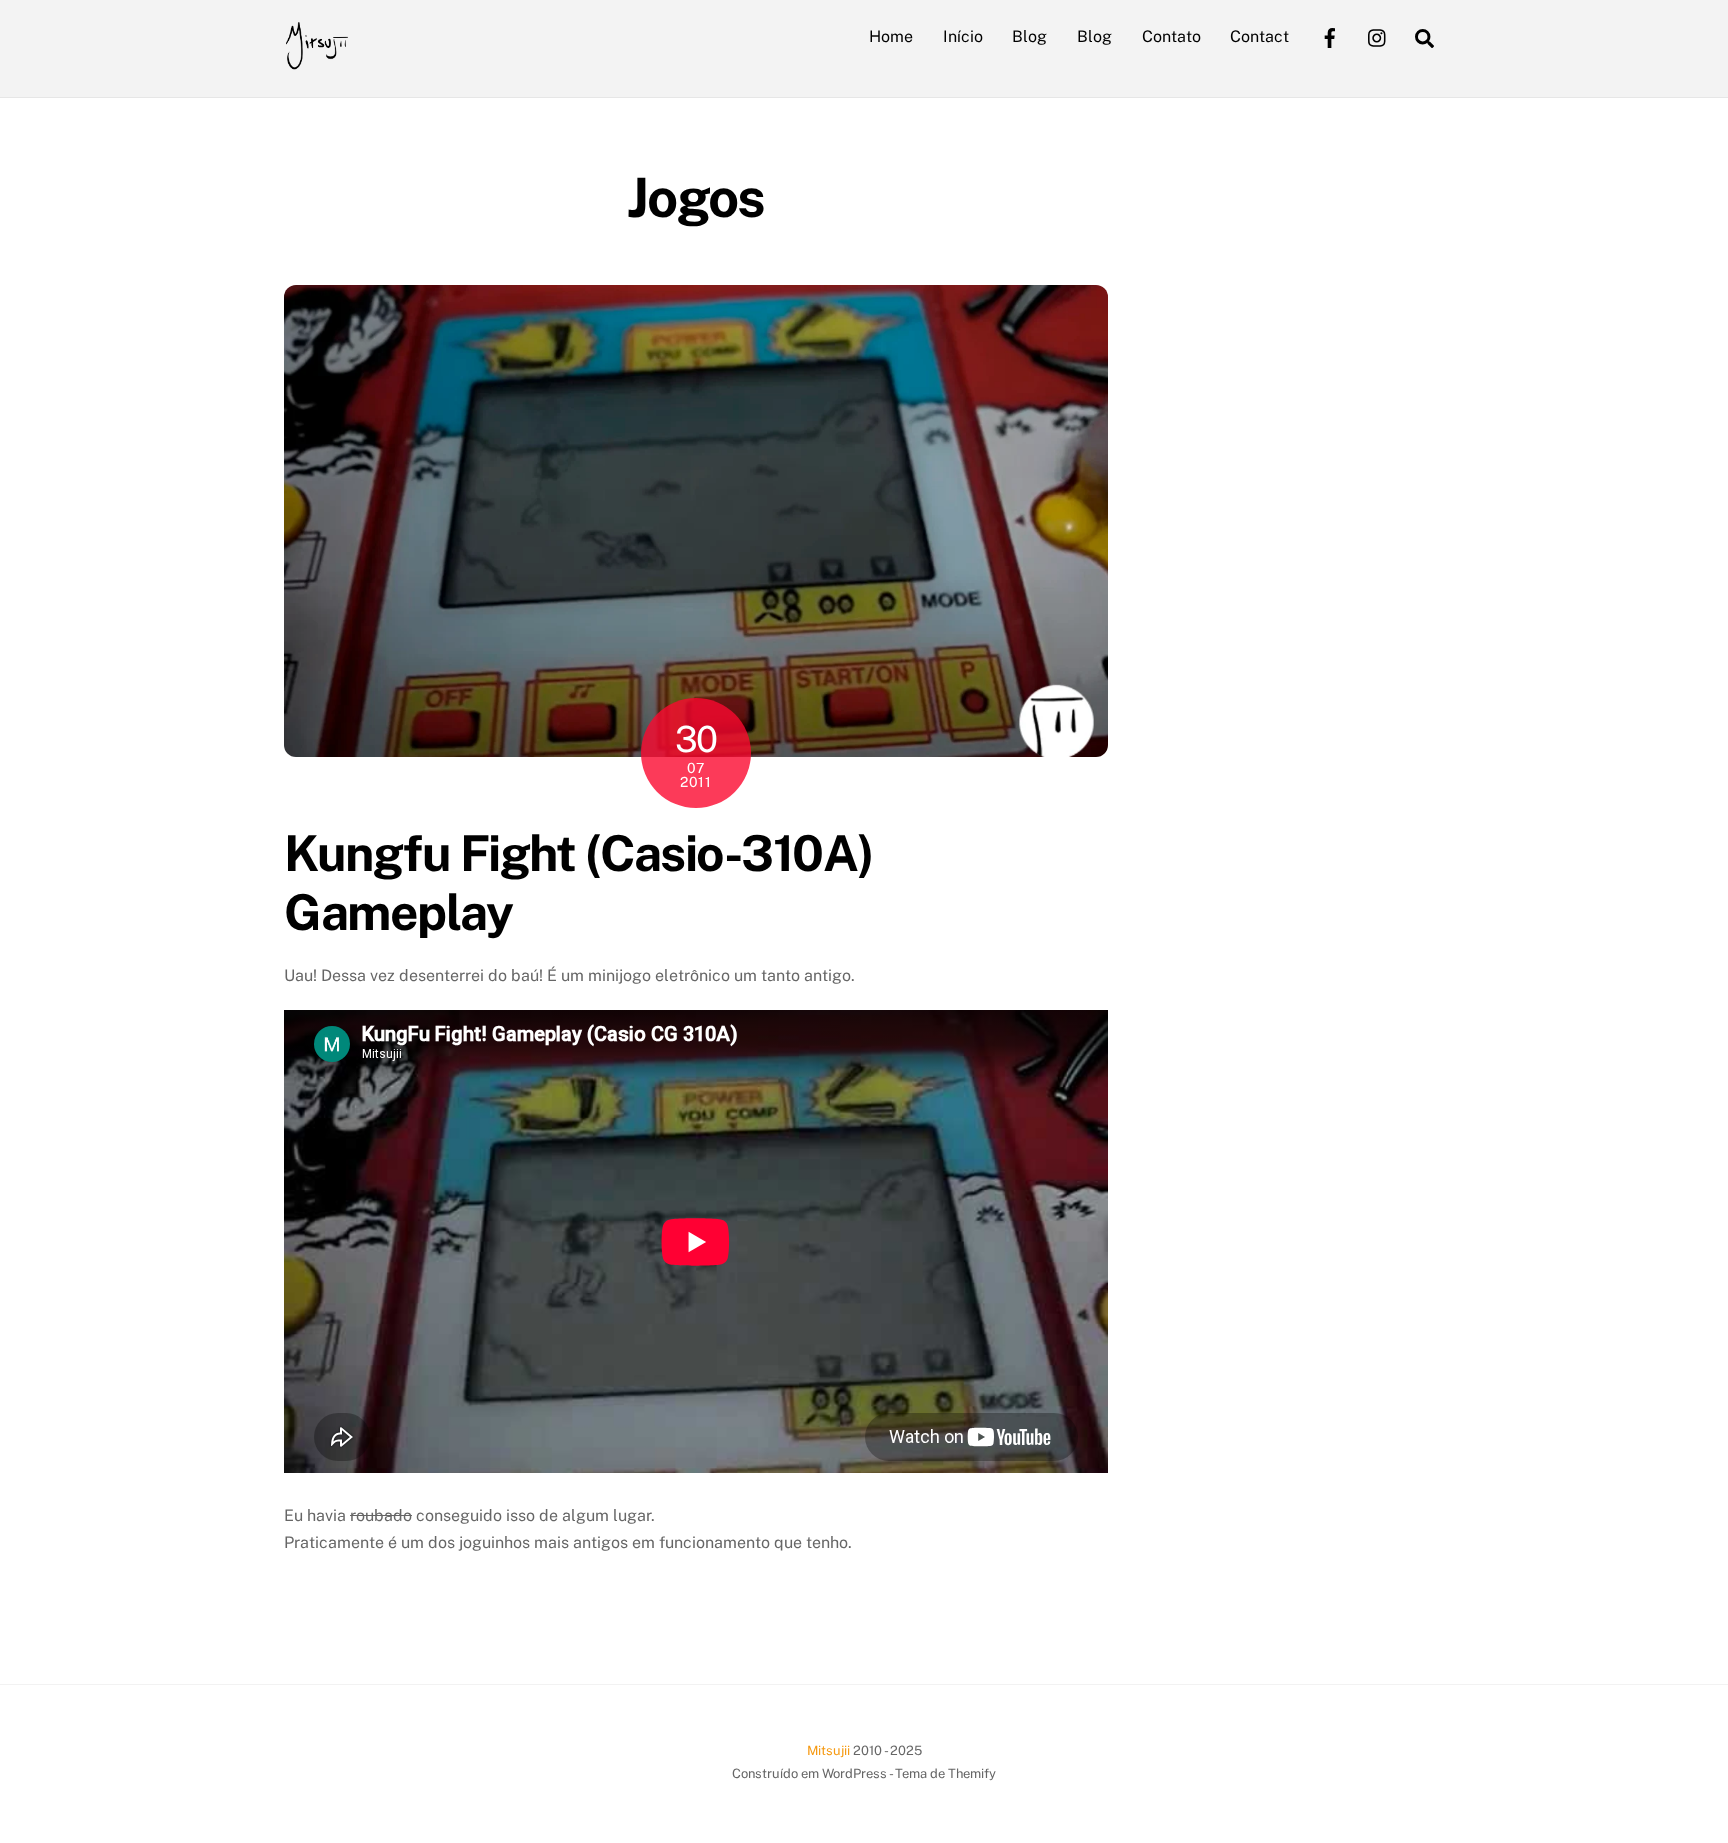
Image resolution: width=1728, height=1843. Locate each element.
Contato (1171, 36)
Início (963, 36)
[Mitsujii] (316, 60)
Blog (1029, 36)
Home (891, 36)
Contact (1259, 36)
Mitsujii (828, 1750)
